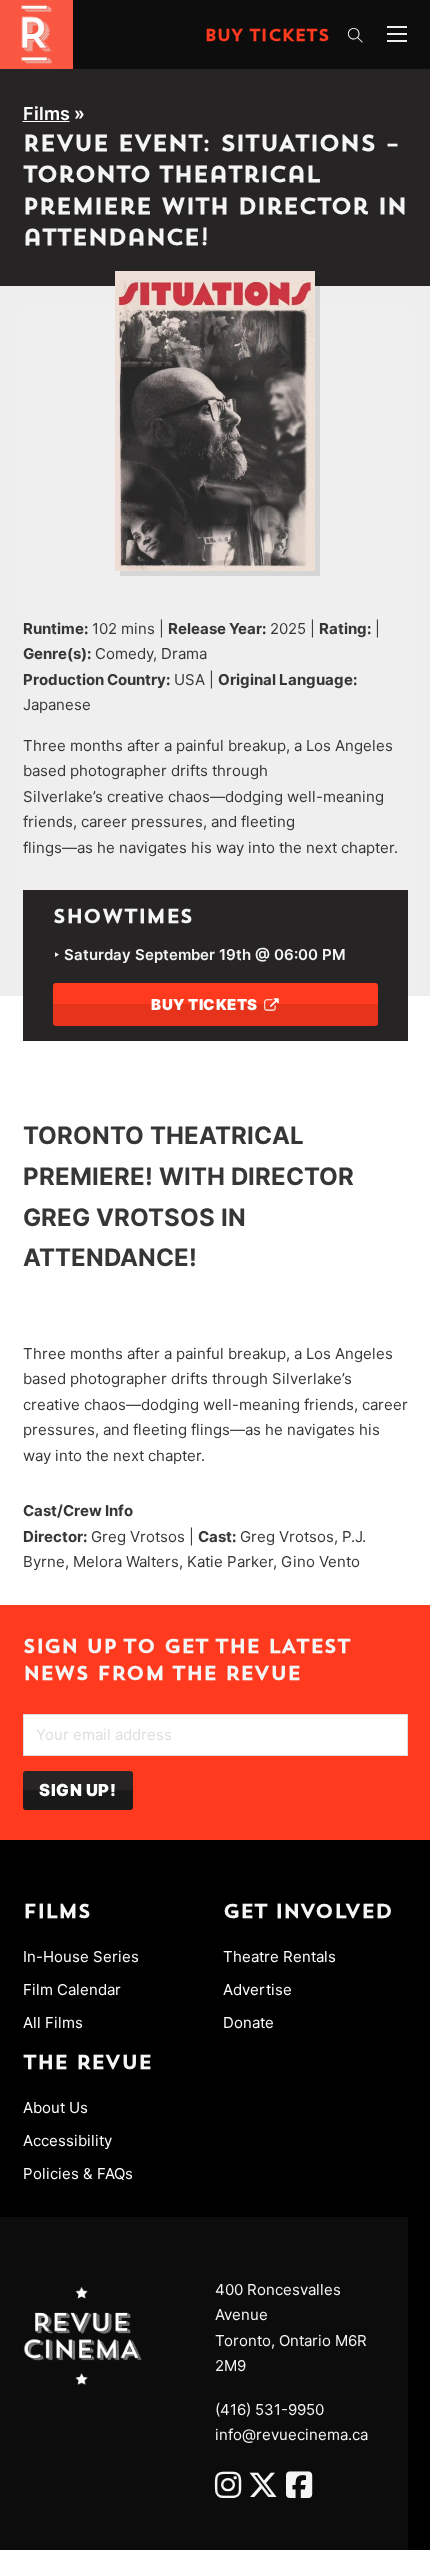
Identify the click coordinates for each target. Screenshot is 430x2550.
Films (46, 113)
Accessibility (67, 2140)
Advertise (257, 1989)
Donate (248, 2022)
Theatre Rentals (279, 1956)
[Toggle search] (355, 36)
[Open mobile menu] (397, 34)
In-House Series (81, 1956)
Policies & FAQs (78, 2173)
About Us (55, 2107)
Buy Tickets (267, 37)
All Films (53, 2022)
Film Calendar (72, 1989)
